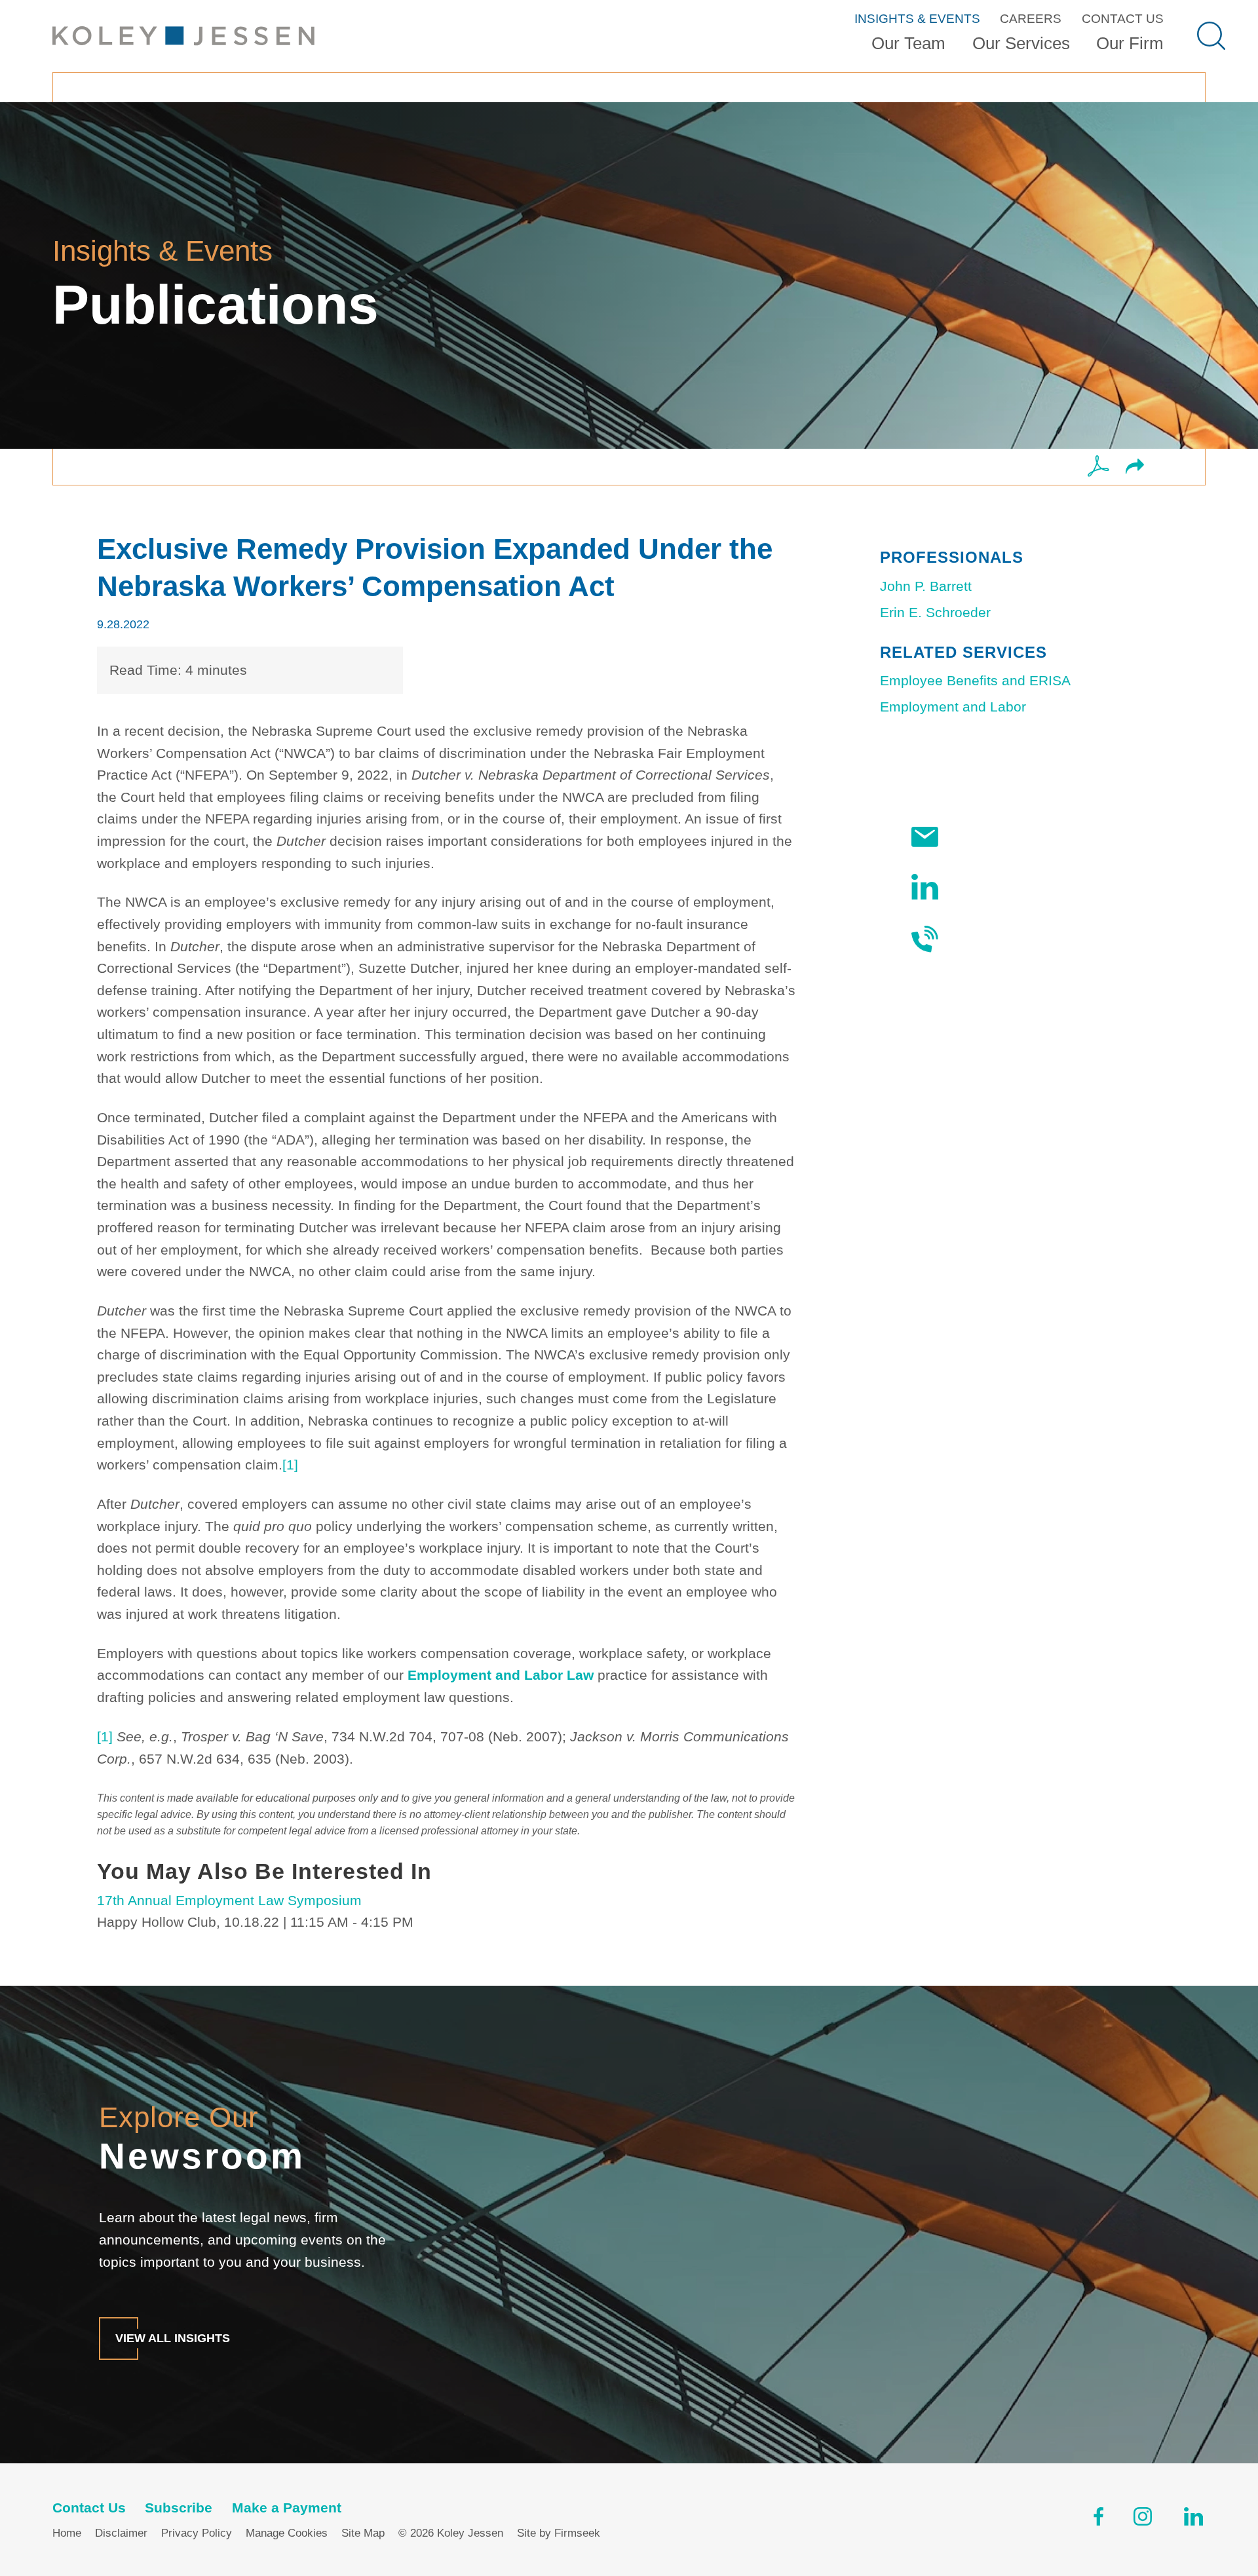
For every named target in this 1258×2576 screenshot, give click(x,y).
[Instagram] (1144, 2520)
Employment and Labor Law (501, 1675)
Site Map (363, 2533)
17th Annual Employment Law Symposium (229, 1900)
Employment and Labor (953, 707)
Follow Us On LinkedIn (1022, 887)
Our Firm (1130, 43)
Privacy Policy (197, 2533)
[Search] (1211, 36)
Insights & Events (917, 19)
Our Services (1021, 43)
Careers (1031, 19)
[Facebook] (1098, 2520)
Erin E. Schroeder (935, 612)
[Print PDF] (1098, 467)
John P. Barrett (926, 586)
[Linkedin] (1193, 2520)
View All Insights (173, 2338)
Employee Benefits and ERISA (975, 680)
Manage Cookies (287, 2533)
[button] (1135, 467)
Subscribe (983, 837)
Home (67, 2533)
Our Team (908, 43)
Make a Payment (287, 2508)
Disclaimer (121, 2533)
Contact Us (1123, 19)
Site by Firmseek (559, 2533)
